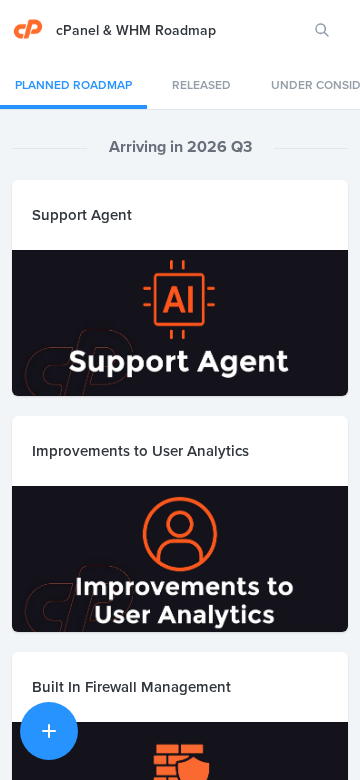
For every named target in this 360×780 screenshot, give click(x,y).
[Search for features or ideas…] (322, 30)
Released (201, 84)
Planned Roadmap (73, 84)
